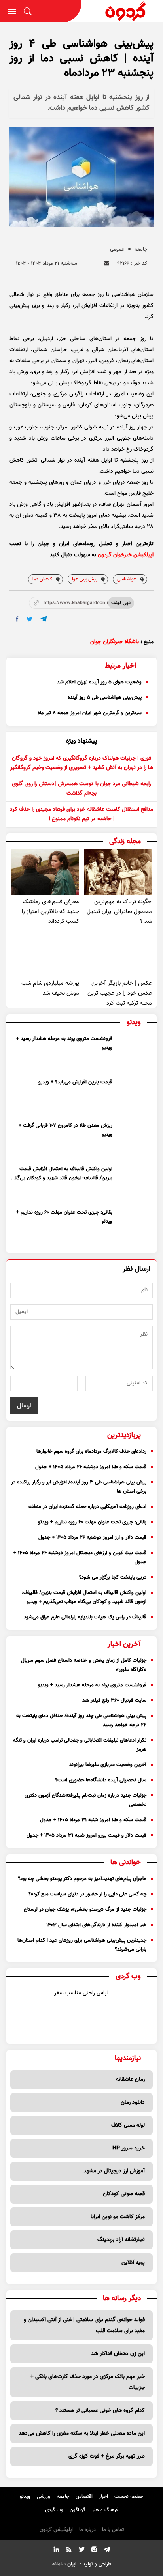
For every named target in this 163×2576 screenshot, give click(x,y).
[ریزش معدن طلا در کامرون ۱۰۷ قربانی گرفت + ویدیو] (134, 1140)
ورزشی (44, 2497)
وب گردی (54, 2510)
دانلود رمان (133, 2103)
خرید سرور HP (129, 2148)
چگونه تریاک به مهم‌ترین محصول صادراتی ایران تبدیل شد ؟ (119, 912)
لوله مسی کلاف (128, 2125)
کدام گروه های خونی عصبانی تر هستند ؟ (100, 2411)
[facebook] (17, 619)
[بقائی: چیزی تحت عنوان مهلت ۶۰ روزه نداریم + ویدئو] (134, 1227)
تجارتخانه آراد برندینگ (121, 2240)
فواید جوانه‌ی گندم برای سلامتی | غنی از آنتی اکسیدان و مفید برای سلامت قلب (84, 2325)
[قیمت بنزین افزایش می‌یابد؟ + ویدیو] (134, 1096)
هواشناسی (127, 579)
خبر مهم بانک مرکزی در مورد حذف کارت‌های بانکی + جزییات (88, 2382)
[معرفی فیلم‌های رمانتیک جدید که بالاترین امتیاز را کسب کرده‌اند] (45, 872)
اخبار (103, 2497)
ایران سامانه (64, 2564)
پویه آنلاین (133, 2263)
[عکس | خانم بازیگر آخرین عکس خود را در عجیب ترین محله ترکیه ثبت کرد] (118, 954)
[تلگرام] (107, 2551)
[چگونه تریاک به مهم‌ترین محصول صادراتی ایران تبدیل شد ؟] (118, 872)
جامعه (141, 249)
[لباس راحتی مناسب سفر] (132, 2009)
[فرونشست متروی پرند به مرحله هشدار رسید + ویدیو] (134, 1053)
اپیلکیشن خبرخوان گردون (126, 555)
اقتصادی (84, 2497)
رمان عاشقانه (130, 2080)
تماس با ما (113, 2530)
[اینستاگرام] (94, 2551)
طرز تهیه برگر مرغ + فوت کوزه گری (107, 2456)
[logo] (122, 11)
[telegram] (44, 619)
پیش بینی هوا (85, 579)
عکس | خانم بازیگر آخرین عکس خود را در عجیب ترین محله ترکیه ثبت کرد (120, 993)
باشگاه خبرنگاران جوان (115, 642)
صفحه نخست (129, 2497)
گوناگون (78, 2510)
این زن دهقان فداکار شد (118, 2354)
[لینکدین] (56, 2551)
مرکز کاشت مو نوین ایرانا (118, 2217)
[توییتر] (81, 2551)
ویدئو (25, 2497)
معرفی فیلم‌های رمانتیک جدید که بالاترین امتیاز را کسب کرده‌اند (50, 912)
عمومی (117, 249)
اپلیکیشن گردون (56, 2530)
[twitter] (29, 619)
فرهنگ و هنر (105, 2510)
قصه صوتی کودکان (124, 2194)
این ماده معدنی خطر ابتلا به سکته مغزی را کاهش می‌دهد (82, 2434)
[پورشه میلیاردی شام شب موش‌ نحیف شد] (45, 954)
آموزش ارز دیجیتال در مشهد (114, 2171)
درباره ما (87, 2530)
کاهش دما (42, 579)
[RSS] (69, 2551)
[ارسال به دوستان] (107, 263)
